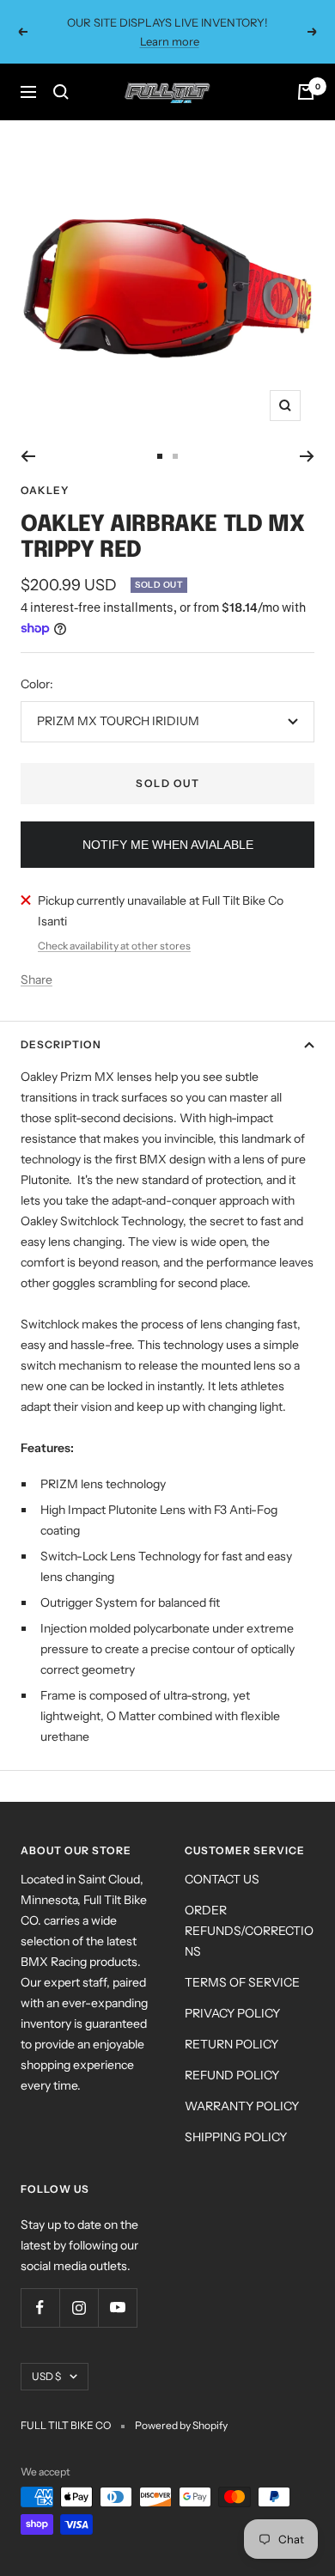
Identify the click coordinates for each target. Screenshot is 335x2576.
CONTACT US (222, 1879)
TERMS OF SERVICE (242, 1982)
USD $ (46, 2376)
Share (37, 980)
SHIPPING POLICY (236, 2137)
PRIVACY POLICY (232, 2013)
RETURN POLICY (231, 2044)
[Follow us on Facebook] (40, 2307)
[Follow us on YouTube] (117, 2307)
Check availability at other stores (114, 946)
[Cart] (306, 92)
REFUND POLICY (232, 2075)
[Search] (61, 92)
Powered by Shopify (181, 2425)
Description (61, 1044)
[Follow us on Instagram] (79, 2307)
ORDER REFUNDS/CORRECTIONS (249, 1931)
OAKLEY (45, 490)
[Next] (307, 456)
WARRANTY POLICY (242, 2106)
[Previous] (28, 456)
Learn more (170, 41)
